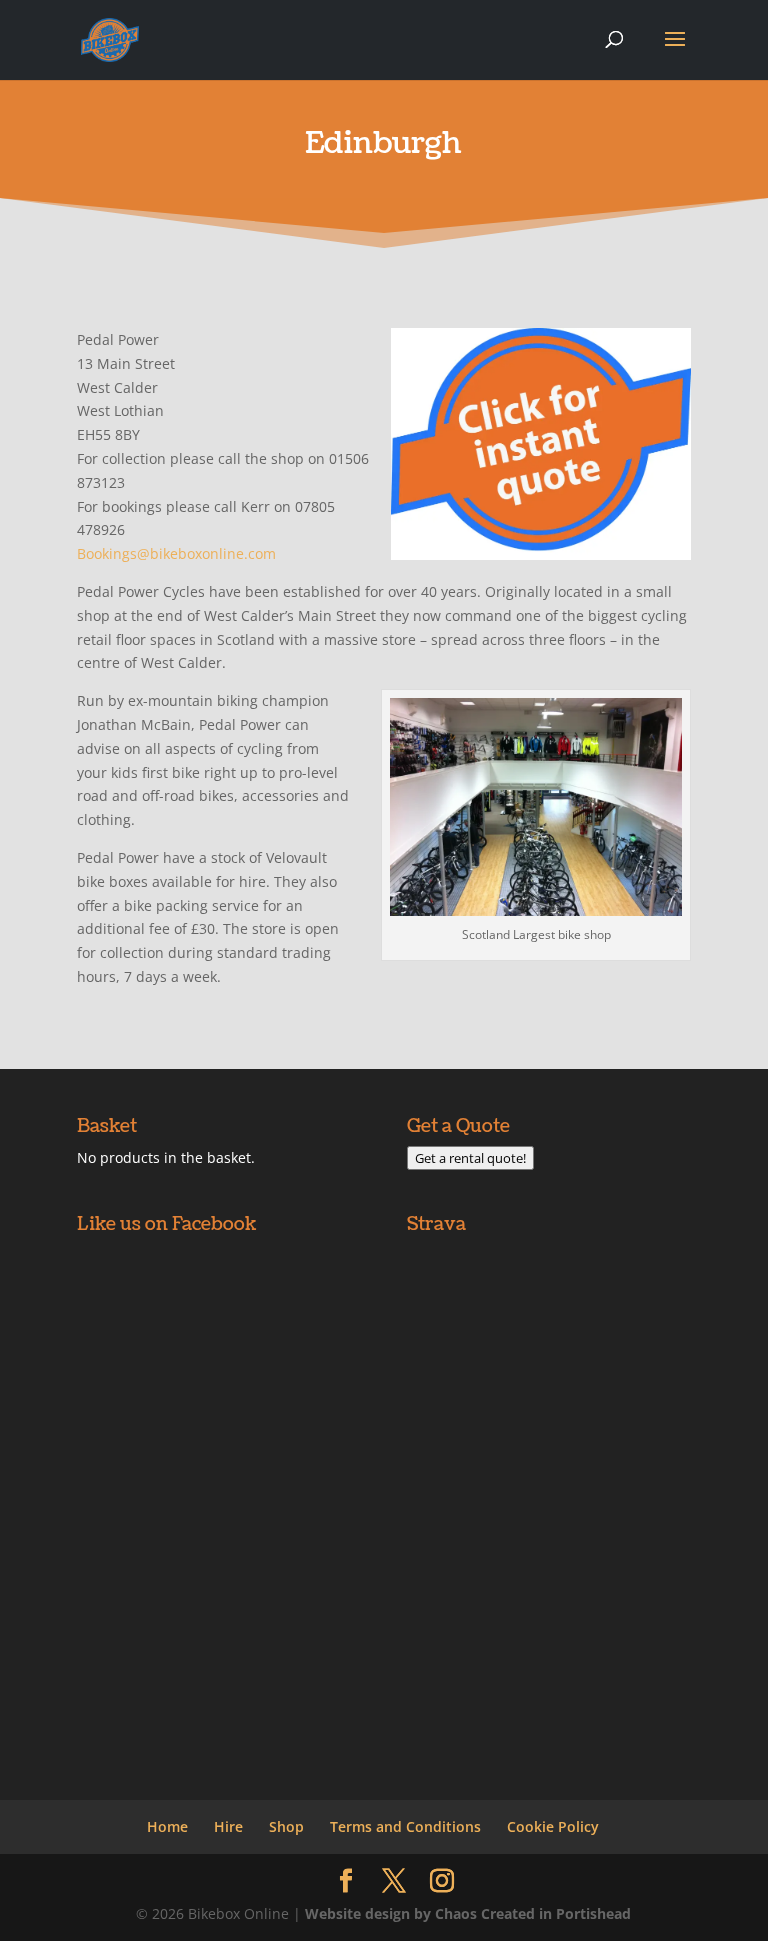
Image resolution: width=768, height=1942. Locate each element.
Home (167, 1826)
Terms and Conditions (405, 1826)
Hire (228, 1826)
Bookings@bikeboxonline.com (176, 553)
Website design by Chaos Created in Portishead (468, 1913)
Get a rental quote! (470, 1158)
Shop (286, 1826)
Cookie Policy (553, 1826)
